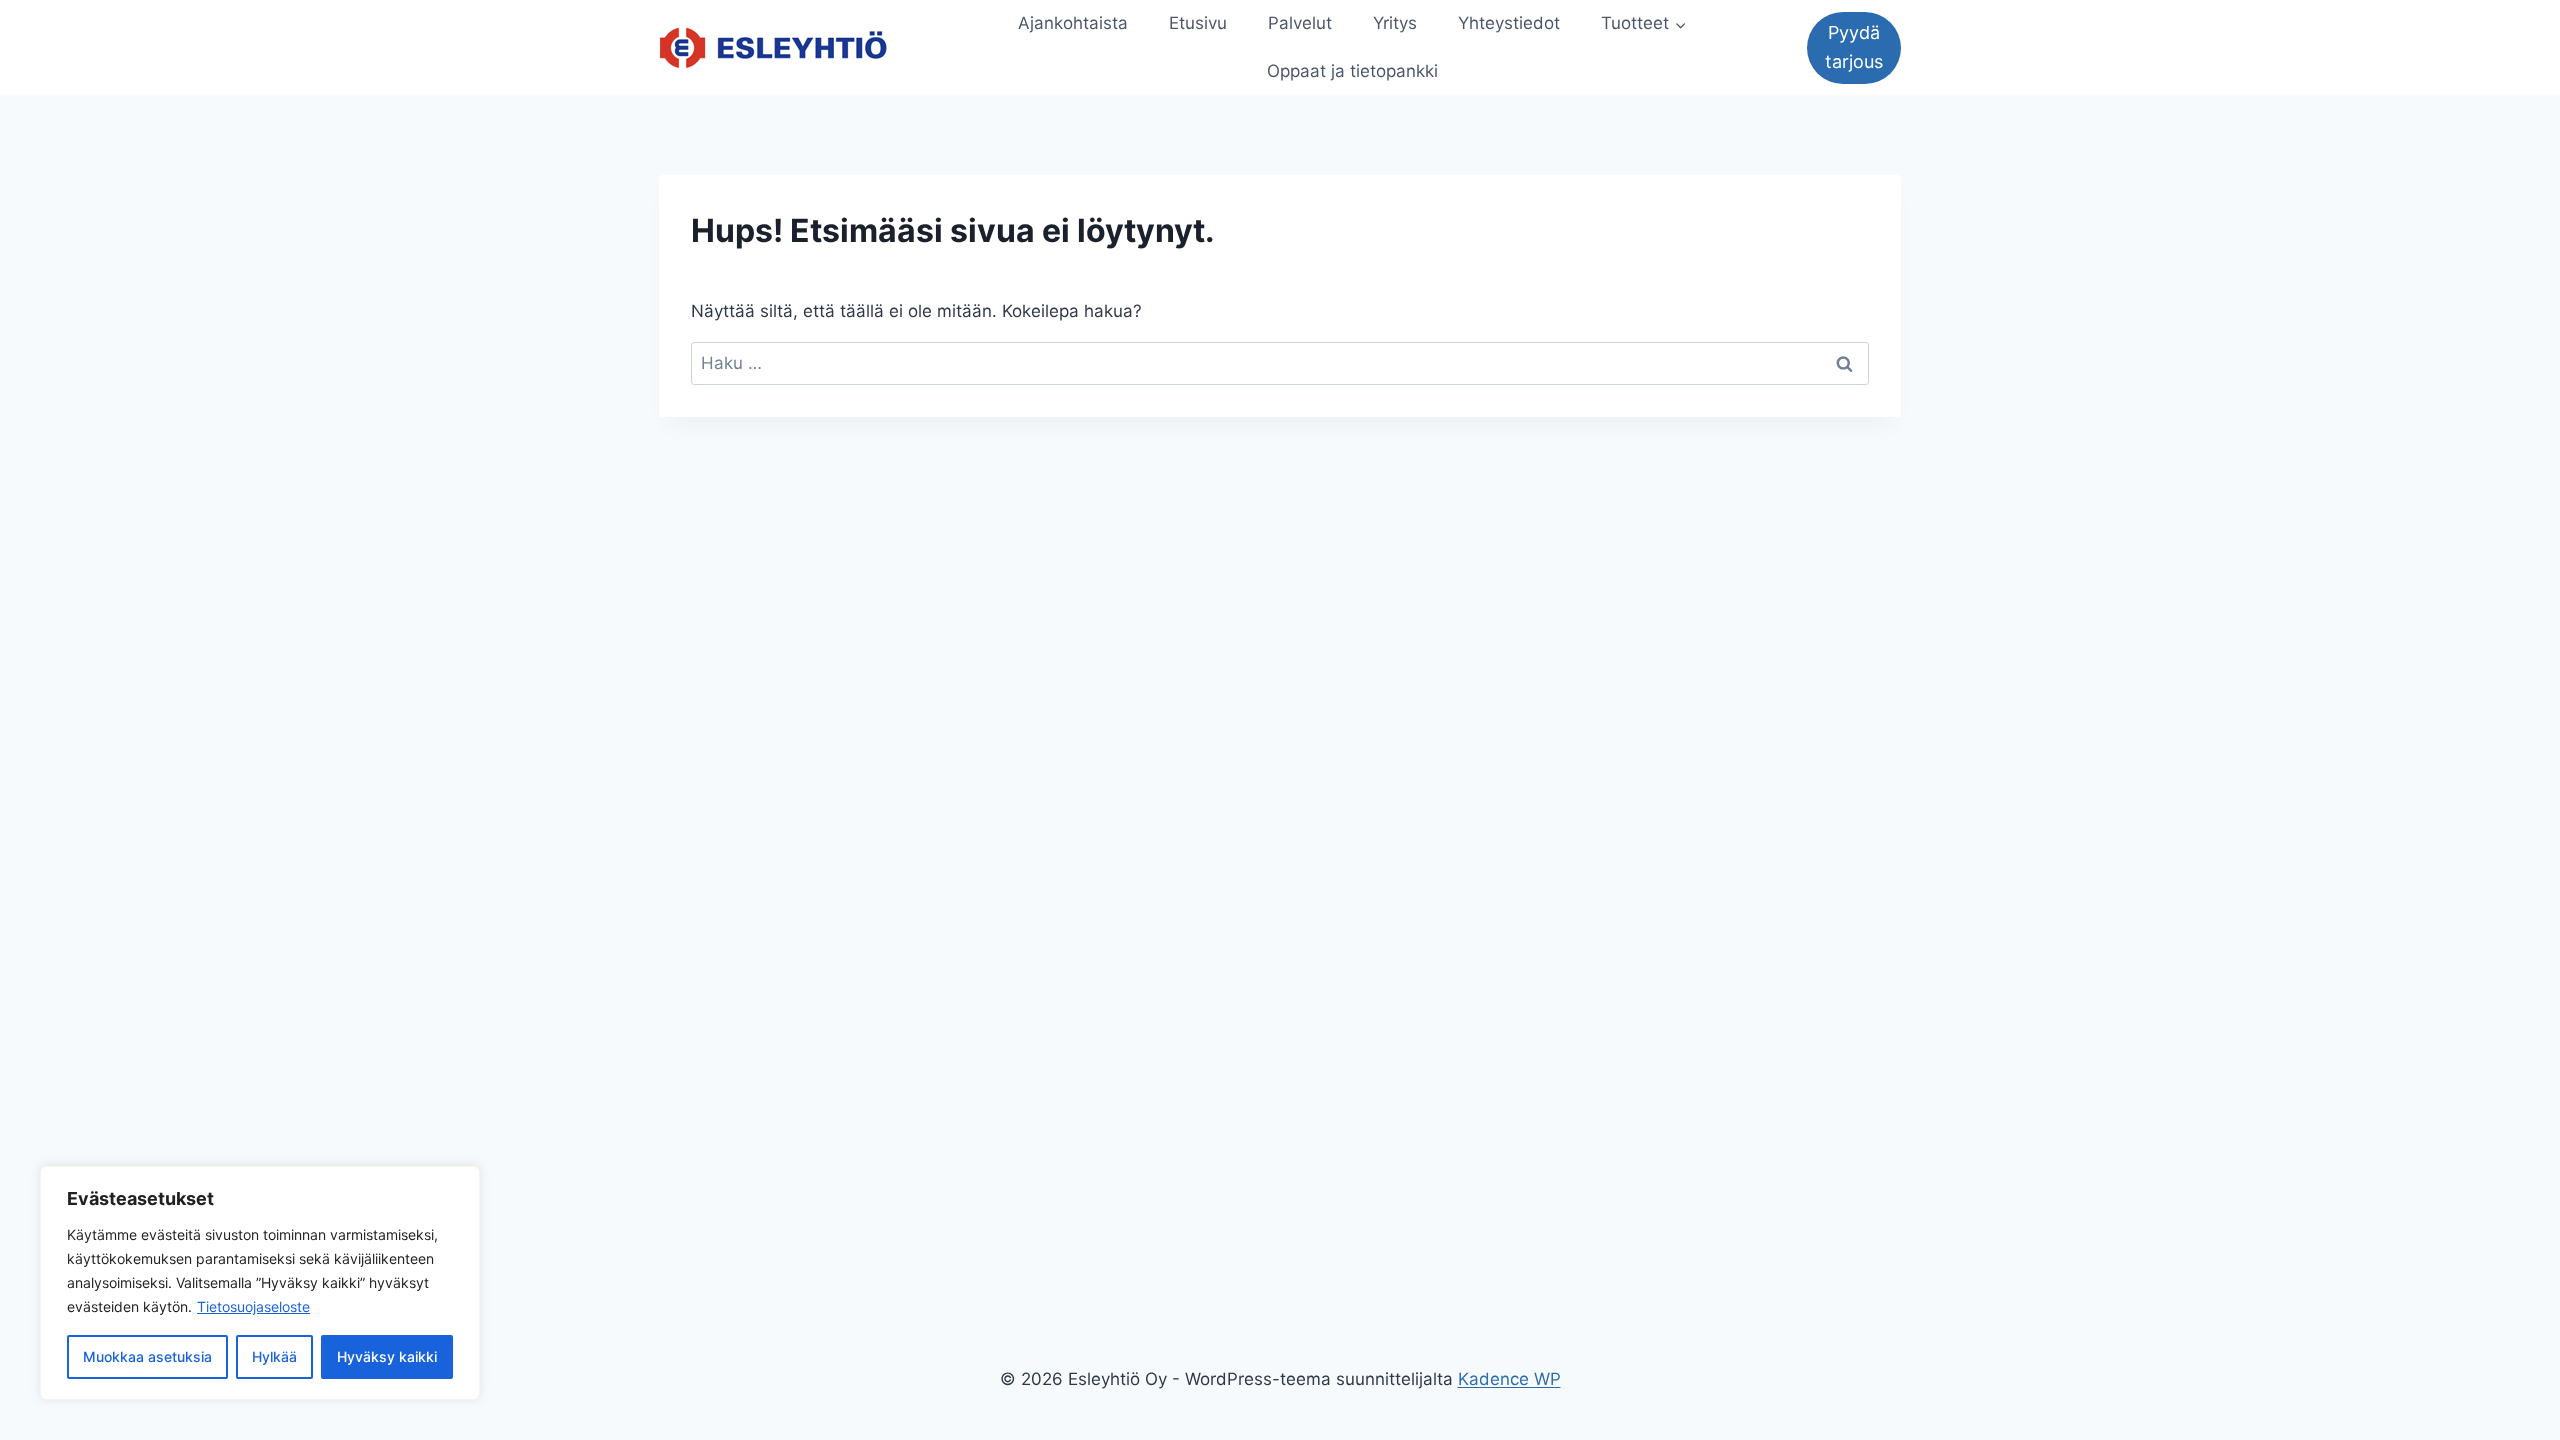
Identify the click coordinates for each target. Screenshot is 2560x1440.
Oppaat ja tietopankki (1352, 71)
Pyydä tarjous (1854, 47)
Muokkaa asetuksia (147, 1356)
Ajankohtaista (1073, 23)
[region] (260, 1283)
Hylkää (274, 1356)
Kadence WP (1509, 1379)
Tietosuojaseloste (253, 1306)
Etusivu (1198, 23)
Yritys (1395, 23)
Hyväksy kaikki (387, 1356)
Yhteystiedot (1509, 23)
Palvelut (1300, 23)
